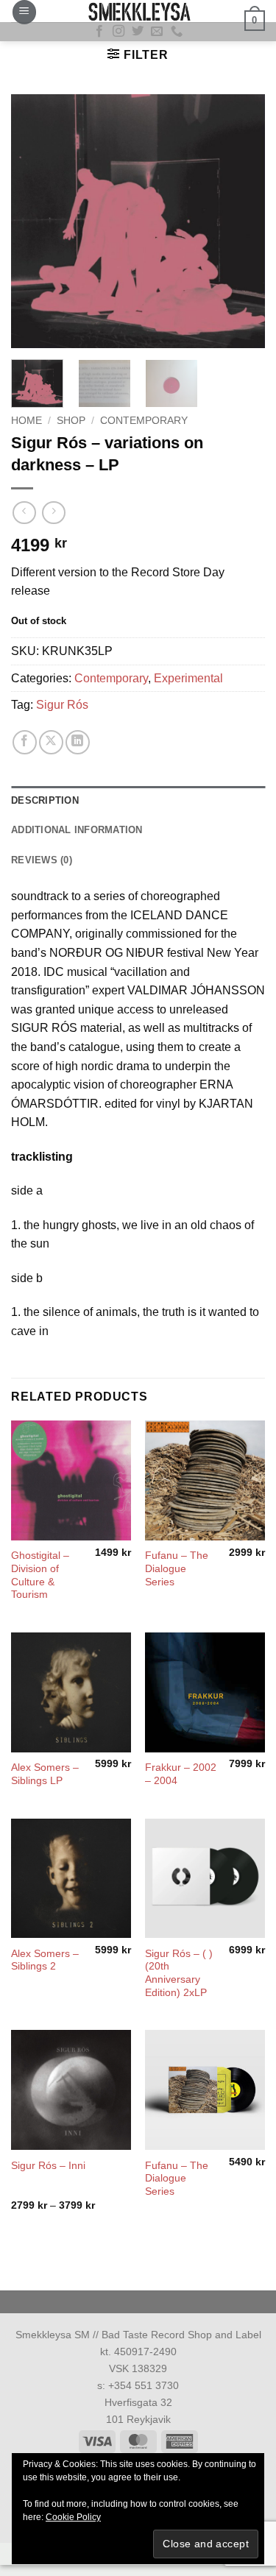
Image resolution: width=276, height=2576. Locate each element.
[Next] (241, 221)
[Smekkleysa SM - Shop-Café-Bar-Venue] (138, 11)
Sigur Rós (62, 705)
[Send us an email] (157, 32)
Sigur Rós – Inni (48, 2166)
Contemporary (144, 421)
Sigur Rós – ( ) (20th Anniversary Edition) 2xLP (179, 1973)
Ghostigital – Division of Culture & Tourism (40, 1575)
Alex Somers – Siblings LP (45, 1774)
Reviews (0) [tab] (42, 860)
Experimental (188, 678)
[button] (24, 12)
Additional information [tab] (77, 830)
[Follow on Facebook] (99, 32)
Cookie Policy (73, 2517)
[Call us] (177, 32)
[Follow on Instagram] (118, 32)
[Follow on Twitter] (138, 32)
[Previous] (35, 221)
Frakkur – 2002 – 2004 (181, 1774)
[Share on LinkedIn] (78, 742)
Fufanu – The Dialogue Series (177, 1568)
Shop (71, 421)
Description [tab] (45, 800)
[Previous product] (53, 513)
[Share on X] (51, 742)
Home (26, 421)
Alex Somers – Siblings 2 (45, 1960)
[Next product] (24, 513)
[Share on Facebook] (25, 742)
